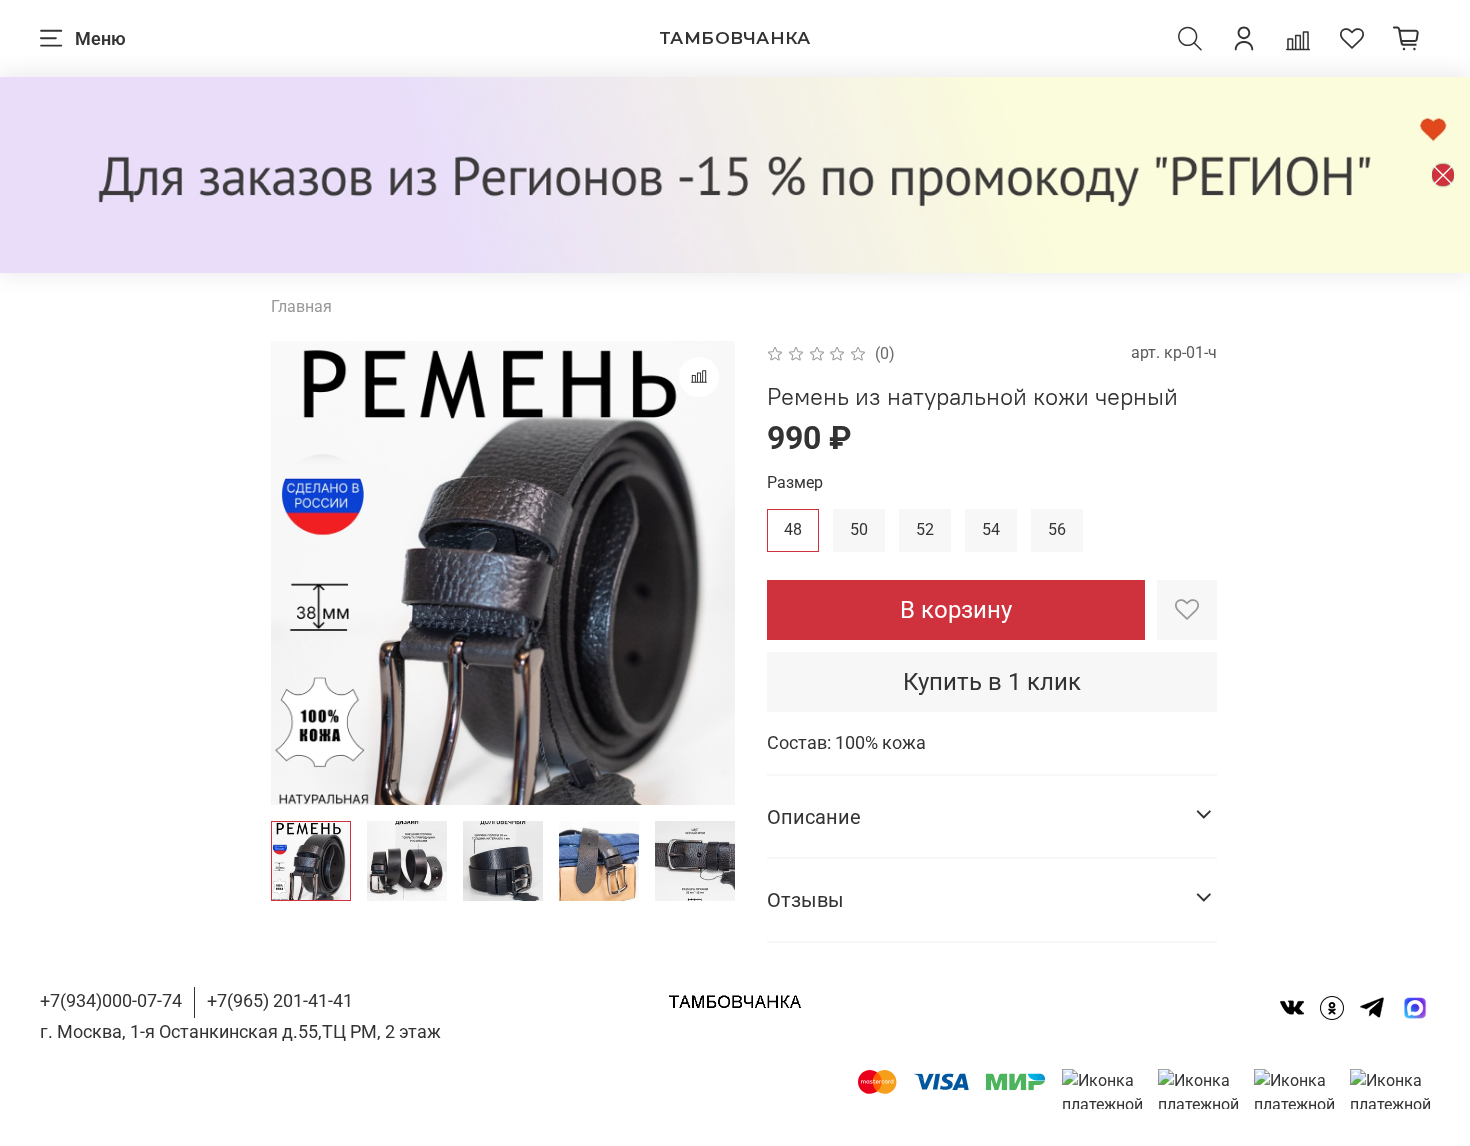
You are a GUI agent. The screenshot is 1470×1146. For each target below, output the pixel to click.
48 (793, 529)
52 (925, 529)
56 (1057, 529)
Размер (795, 482)
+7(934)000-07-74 (111, 1000)
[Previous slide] (303, 573)
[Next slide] (703, 573)
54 (991, 529)
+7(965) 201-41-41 (280, 1000)
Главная (301, 306)
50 (859, 529)
